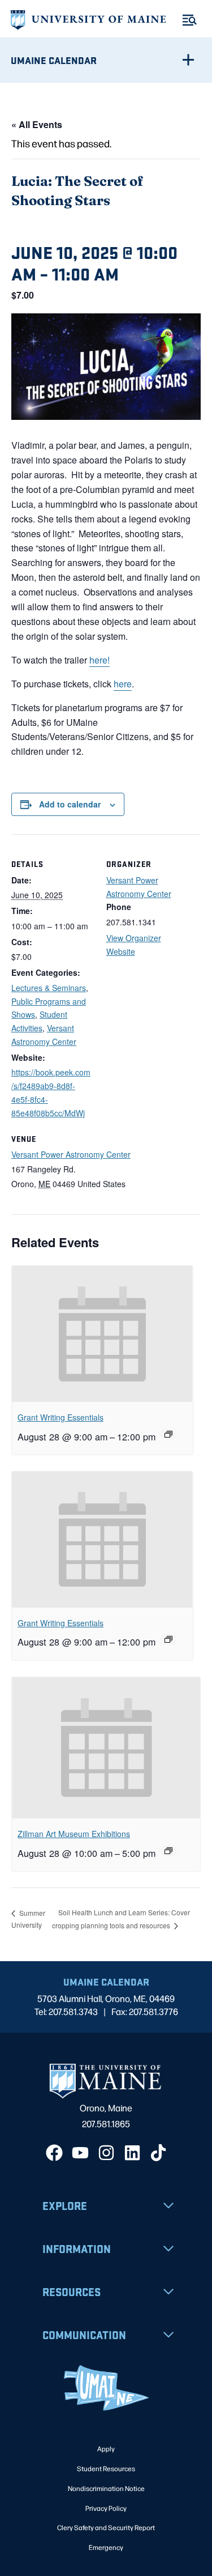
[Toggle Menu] (190, 20)
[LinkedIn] (132, 2153)
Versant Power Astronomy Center (71, 1154)
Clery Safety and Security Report (106, 2527)
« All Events (37, 124)
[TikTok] (158, 2153)
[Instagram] (106, 2153)
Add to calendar (70, 804)
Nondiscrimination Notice (106, 2488)
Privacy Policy (106, 2508)
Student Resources (106, 2468)
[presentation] (102, 1334)
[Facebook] (54, 2153)
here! (99, 660)
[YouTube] (80, 2153)
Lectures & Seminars (49, 988)
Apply (106, 2449)
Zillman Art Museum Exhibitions (74, 1834)
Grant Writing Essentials (60, 1417)
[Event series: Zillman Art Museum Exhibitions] (168, 1851)
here (123, 684)
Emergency (106, 2547)
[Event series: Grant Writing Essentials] (168, 1434)
